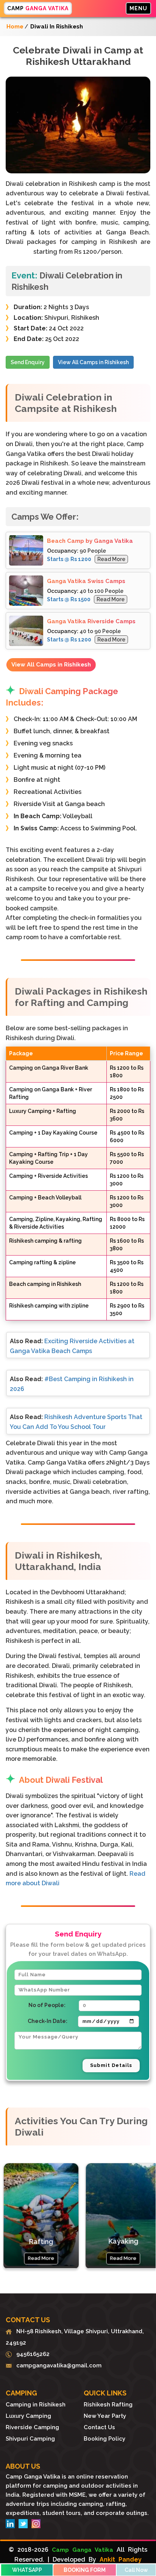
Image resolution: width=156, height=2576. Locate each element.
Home (15, 27)
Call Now (136, 2570)
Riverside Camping (32, 2427)
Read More (111, 559)
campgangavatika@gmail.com (57, 2365)
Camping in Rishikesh (36, 2405)
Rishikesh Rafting (108, 2405)
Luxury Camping (28, 2416)
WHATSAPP (27, 2570)
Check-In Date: (48, 2021)
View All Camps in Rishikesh (93, 362)
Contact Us (99, 2427)
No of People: (47, 2005)
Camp (38, 8)
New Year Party (105, 2416)
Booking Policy (105, 2439)
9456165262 (31, 2354)
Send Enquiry (28, 362)
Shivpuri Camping (30, 2439)
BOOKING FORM (85, 2570)
